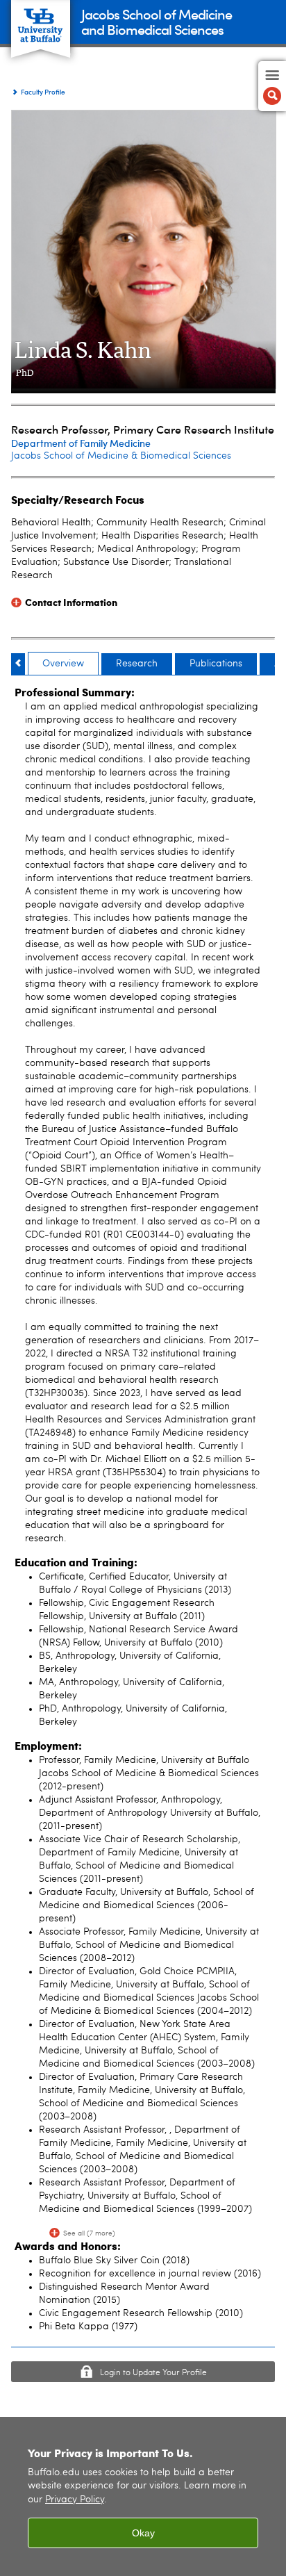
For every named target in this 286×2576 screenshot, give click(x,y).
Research (137, 664)
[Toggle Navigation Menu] (272, 86)
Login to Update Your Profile (153, 2373)
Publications (216, 664)
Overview (63, 664)
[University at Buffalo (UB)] (41, 21)
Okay (143, 2533)
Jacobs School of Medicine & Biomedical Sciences (121, 456)
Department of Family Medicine (81, 443)
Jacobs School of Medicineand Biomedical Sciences (157, 21)
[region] (143, 2496)
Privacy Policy (75, 2500)
